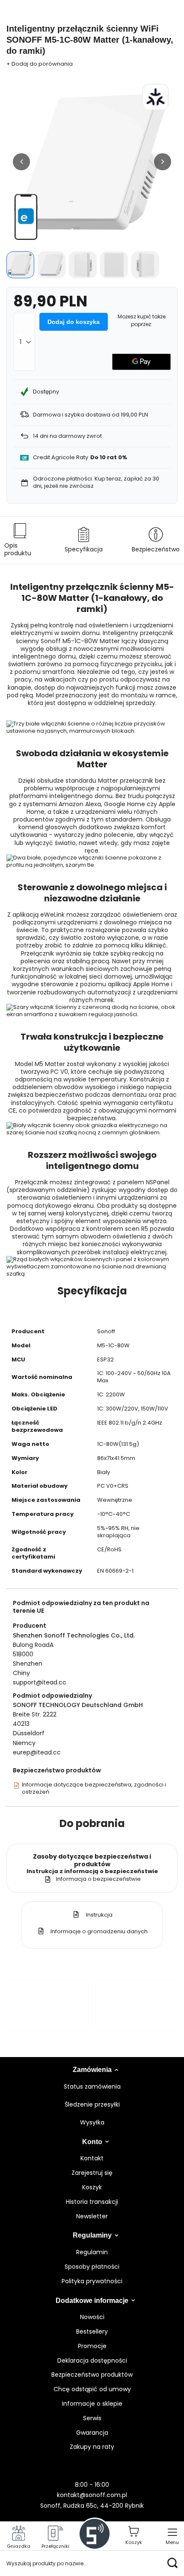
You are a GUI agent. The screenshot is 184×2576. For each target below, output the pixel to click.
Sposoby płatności (92, 2267)
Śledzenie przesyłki (92, 2105)
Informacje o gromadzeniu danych (98, 1931)
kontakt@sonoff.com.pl (92, 2495)
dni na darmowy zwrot (67, 436)
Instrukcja (99, 1915)
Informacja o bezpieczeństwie (98, 1879)
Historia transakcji (92, 2202)
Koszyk (92, 2187)
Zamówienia (92, 2070)
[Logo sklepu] (95, 2534)
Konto (92, 2142)
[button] (21, 162)
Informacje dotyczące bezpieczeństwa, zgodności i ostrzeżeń (94, 1789)
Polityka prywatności (92, 2281)
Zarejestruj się (92, 2173)
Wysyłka (92, 2123)
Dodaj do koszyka (74, 322)
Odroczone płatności (62, 479)
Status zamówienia (92, 2087)
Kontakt (92, 2158)
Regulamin (92, 2252)
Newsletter (92, 2216)
